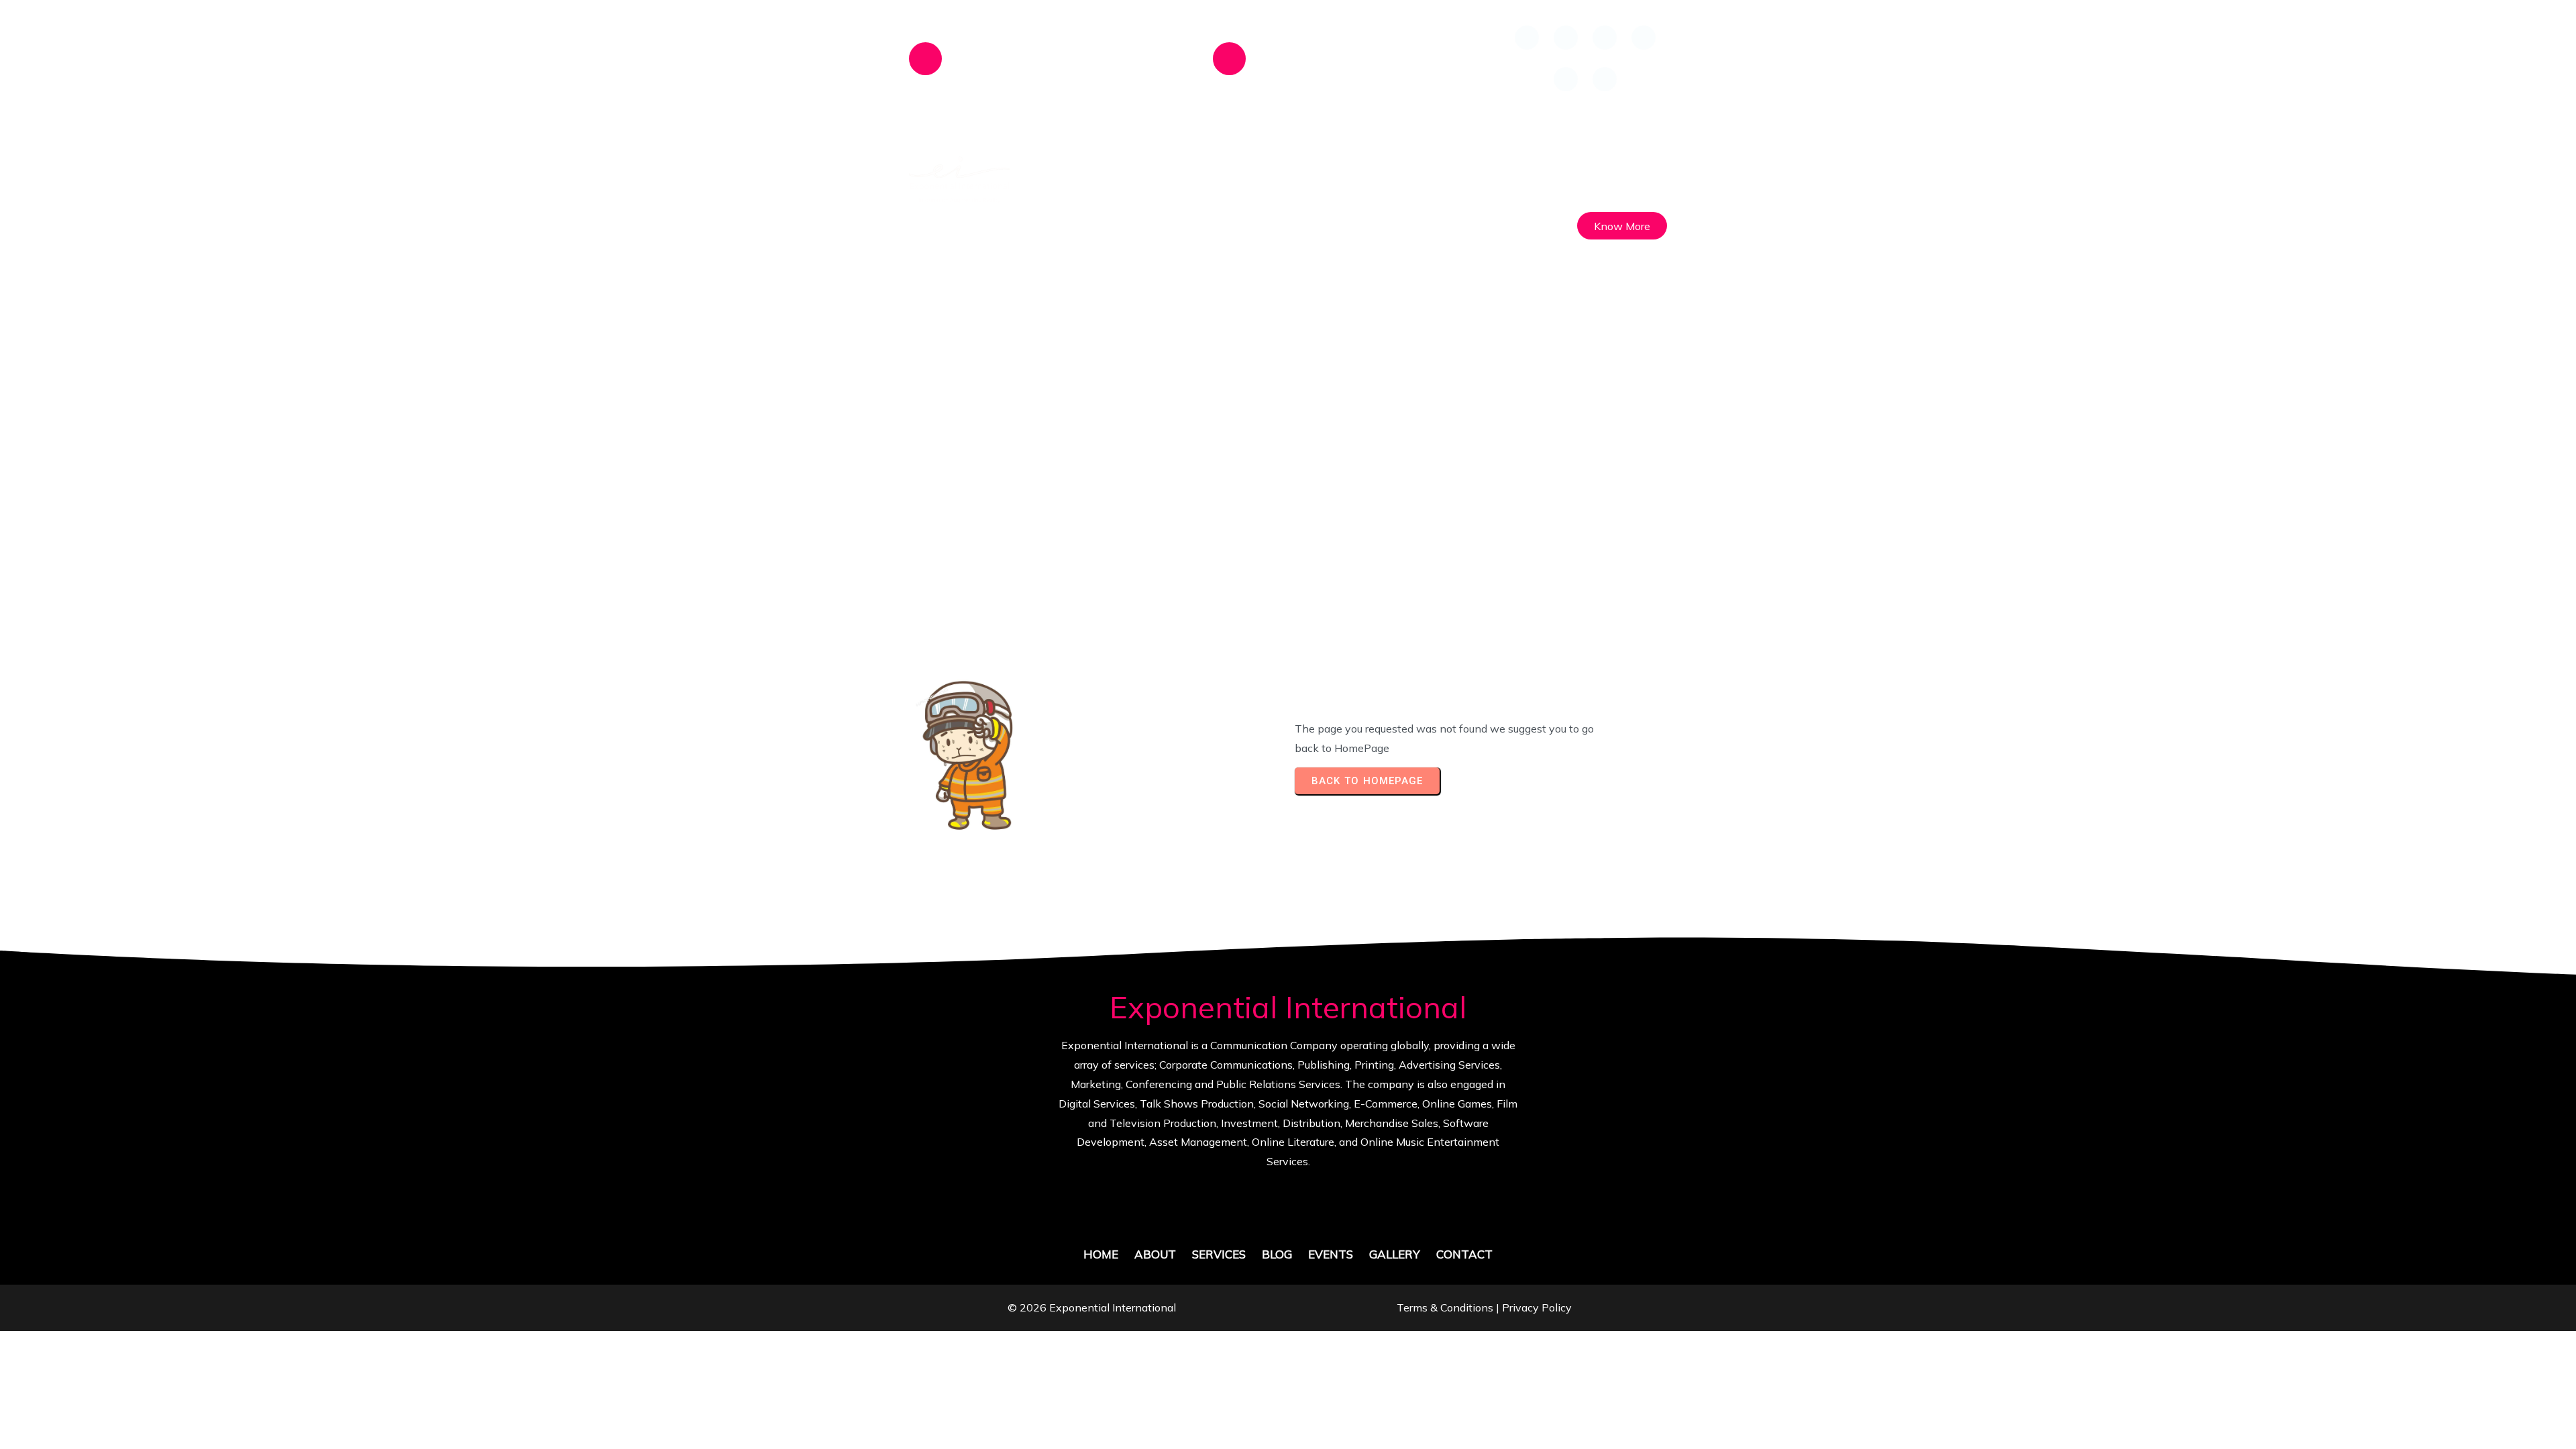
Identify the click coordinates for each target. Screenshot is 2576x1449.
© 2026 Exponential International (1092, 1307)
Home (1162, 474)
